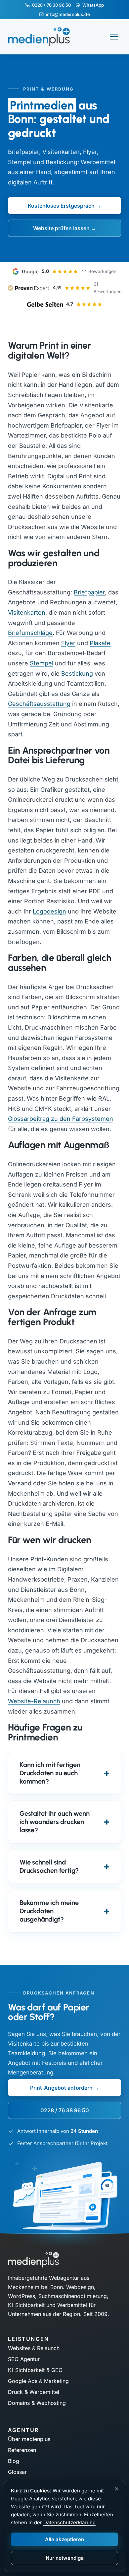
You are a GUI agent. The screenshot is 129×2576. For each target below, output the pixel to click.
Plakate (100, 643)
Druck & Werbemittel (34, 2392)
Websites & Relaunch (34, 2348)
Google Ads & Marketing (38, 2381)
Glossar (17, 2472)
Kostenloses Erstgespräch (61, 206)
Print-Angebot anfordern (61, 2088)
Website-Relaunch (34, 1701)
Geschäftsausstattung (39, 704)
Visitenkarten (27, 612)
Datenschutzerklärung (69, 2522)
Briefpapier (89, 592)
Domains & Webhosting (37, 2403)
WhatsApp (93, 5)
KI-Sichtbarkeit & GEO (35, 2370)
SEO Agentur (24, 2359)
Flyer (68, 643)
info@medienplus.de (68, 14)
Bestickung (77, 674)
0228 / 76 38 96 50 (51, 5)
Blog (14, 2461)
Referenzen (22, 2450)
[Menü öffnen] (114, 37)
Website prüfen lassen (61, 228)
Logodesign (49, 911)
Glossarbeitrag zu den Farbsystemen (61, 1119)
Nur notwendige (65, 2558)
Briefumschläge (30, 633)
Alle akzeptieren (64, 2539)
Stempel (42, 663)
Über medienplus (29, 2439)
